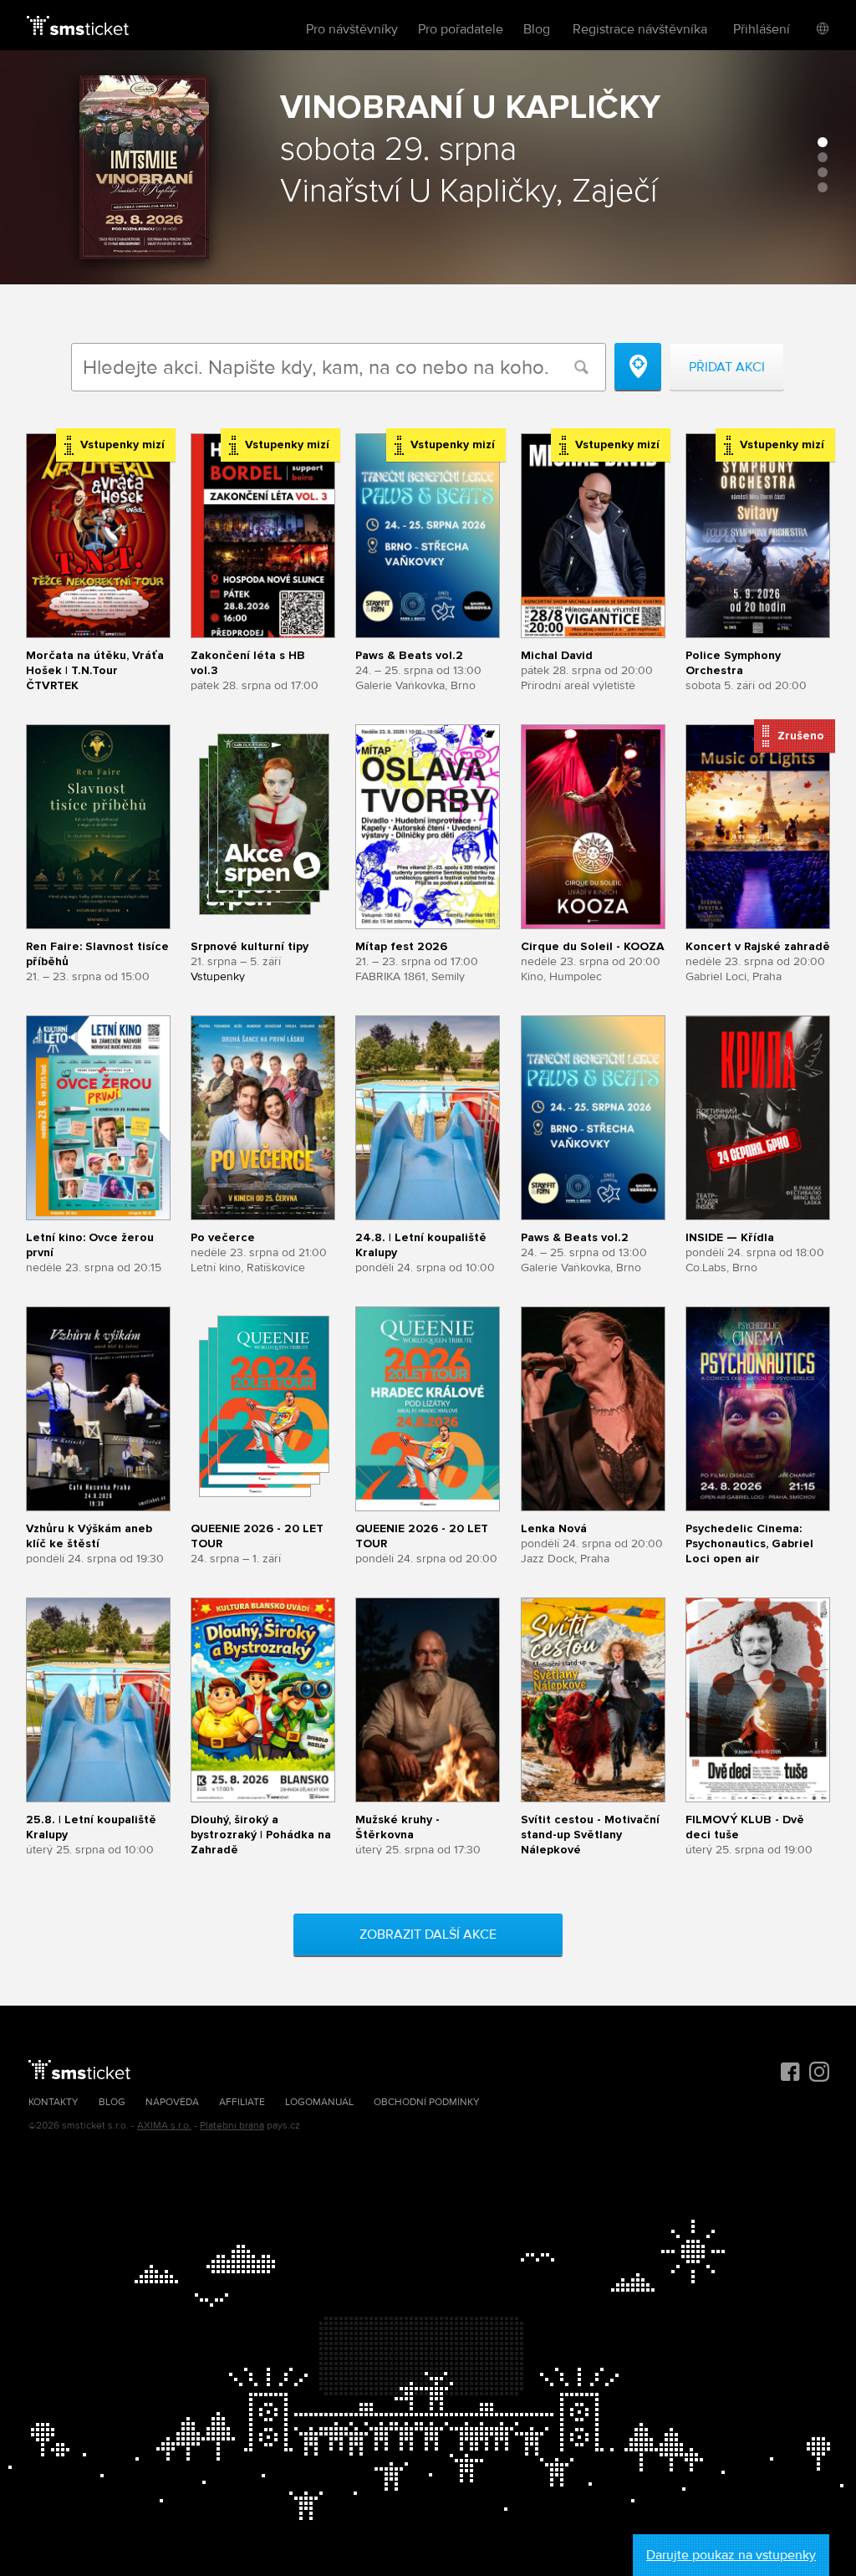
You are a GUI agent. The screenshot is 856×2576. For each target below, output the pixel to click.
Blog (537, 29)
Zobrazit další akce (428, 1935)
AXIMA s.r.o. (164, 2126)
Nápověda (172, 2102)
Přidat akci (727, 367)
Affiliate (242, 2102)
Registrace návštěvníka (640, 29)
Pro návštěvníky (352, 29)
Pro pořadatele (461, 29)
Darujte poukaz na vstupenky (731, 2555)
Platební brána (232, 2126)
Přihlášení (762, 29)
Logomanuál (319, 2102)
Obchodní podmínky (427, 2102)
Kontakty (53, 2102)
